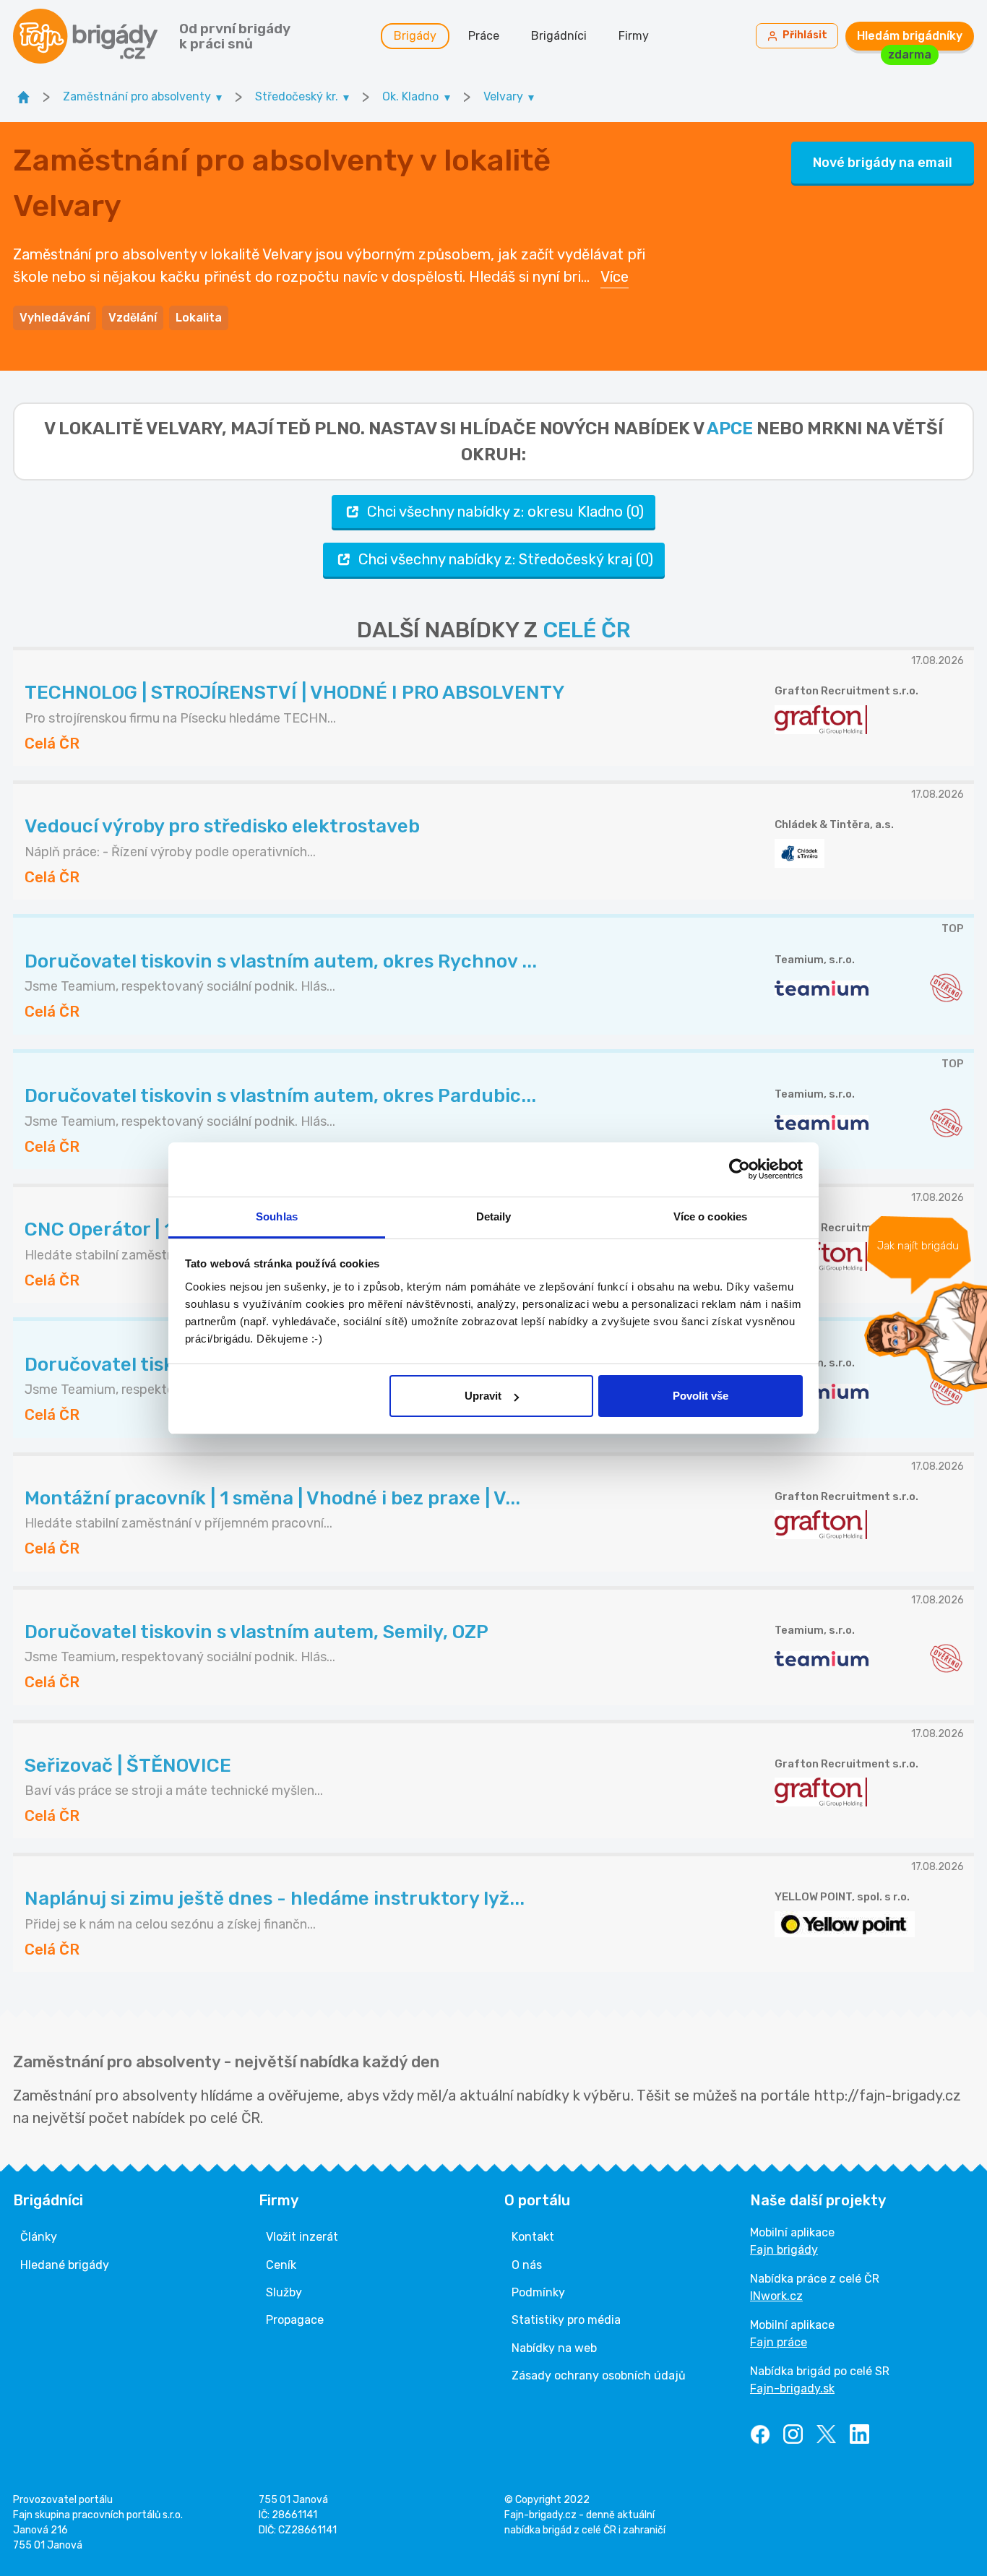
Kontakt (533, 2237)
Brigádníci (559, 36)
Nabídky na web (554, 2348)
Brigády (415, 36)
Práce (484, 36)
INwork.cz (776, 2296)
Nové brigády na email (883, 163)
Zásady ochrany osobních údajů (599, 2375)
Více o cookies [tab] (710, 1216)
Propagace (295, 2320)
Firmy (634, 36)
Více (615, 277)
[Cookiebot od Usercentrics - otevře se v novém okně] (740, 1169)
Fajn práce (779, 2342)
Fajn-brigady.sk (792, 2388)
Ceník (281, 2265)
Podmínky (538, 2292)
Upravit (483, 1396)
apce (730, 428)
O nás (527, 2265)
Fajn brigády (784, 2250)
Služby (284, 2292)
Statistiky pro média (566, 2320)
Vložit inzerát (302, 2237)
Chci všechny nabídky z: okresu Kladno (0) (505, 512)
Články (39, 2237)
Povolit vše (701, 1396)
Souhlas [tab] (277, 1216)
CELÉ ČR (587, 630)
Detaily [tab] (494, 1216)
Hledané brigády (65, 2265)
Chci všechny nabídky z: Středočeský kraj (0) (506, 559)
